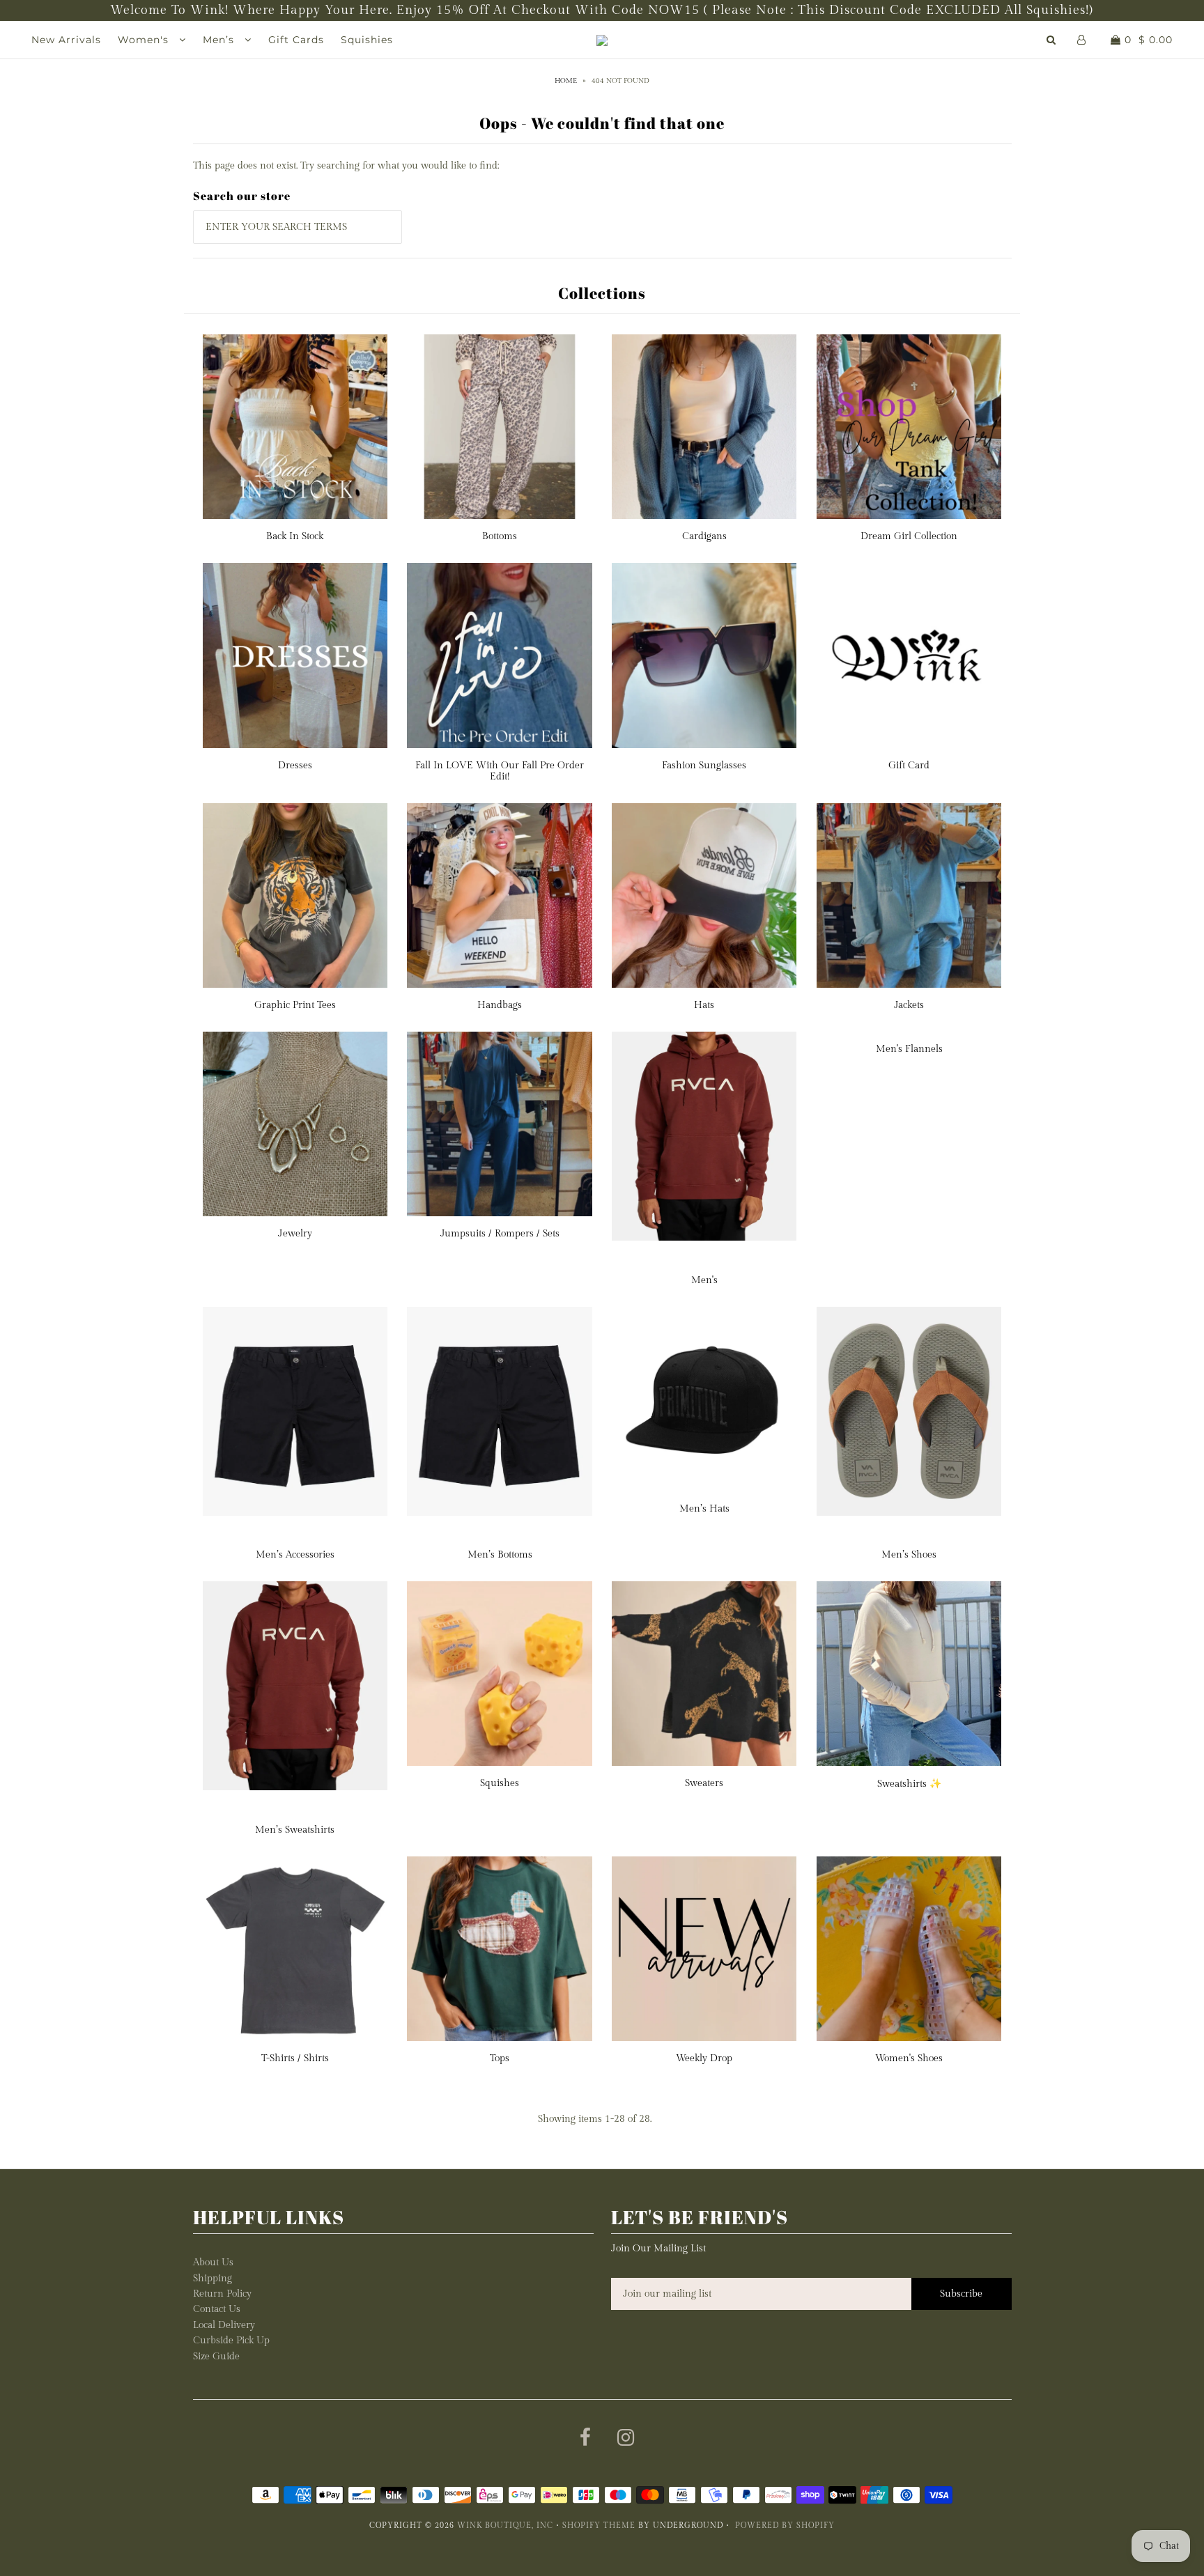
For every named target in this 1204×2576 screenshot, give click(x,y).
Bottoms (500, 536)
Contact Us (217, 2309)
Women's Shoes (909, 2058)
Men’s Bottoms (500, 1555)
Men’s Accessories (295, 1555)
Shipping (213, 2279)
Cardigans (704, 536)
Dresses (295, 766)
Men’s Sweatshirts (295, 1830)
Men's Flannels (909, 1049)
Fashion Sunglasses (704, 766)
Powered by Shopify (785, 2525)
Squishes (500, 1783)
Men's (704, 1280)
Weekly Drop (704, 2058)
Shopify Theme (599, 2525)
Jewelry (295, 1234)
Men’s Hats (704, 1509)
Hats (704, 1005)
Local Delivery (224, 2325)
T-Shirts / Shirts (295, 2058)
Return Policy (222, 2294)
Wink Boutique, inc (505, 2525)
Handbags (500, 1005)
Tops (500, 2058)
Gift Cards (296, 40)
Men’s (220, 40)
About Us (213, 2263)
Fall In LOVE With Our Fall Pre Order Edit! (500, 771)
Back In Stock (295, 536)
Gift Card (909, 766)
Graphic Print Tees (295, 1005)
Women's (145, 40)
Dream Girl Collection (909, 536)
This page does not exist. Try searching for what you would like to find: (346, 166)
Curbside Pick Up (231, 2341)
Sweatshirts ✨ (909, 1784)
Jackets (909, 1005)
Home (566, 81)
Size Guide (216, 2357)
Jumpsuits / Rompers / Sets (500, 1234)
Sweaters (704, 1783)
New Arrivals (66, 40)
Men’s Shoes (909, 1555)
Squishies (367, 40)
